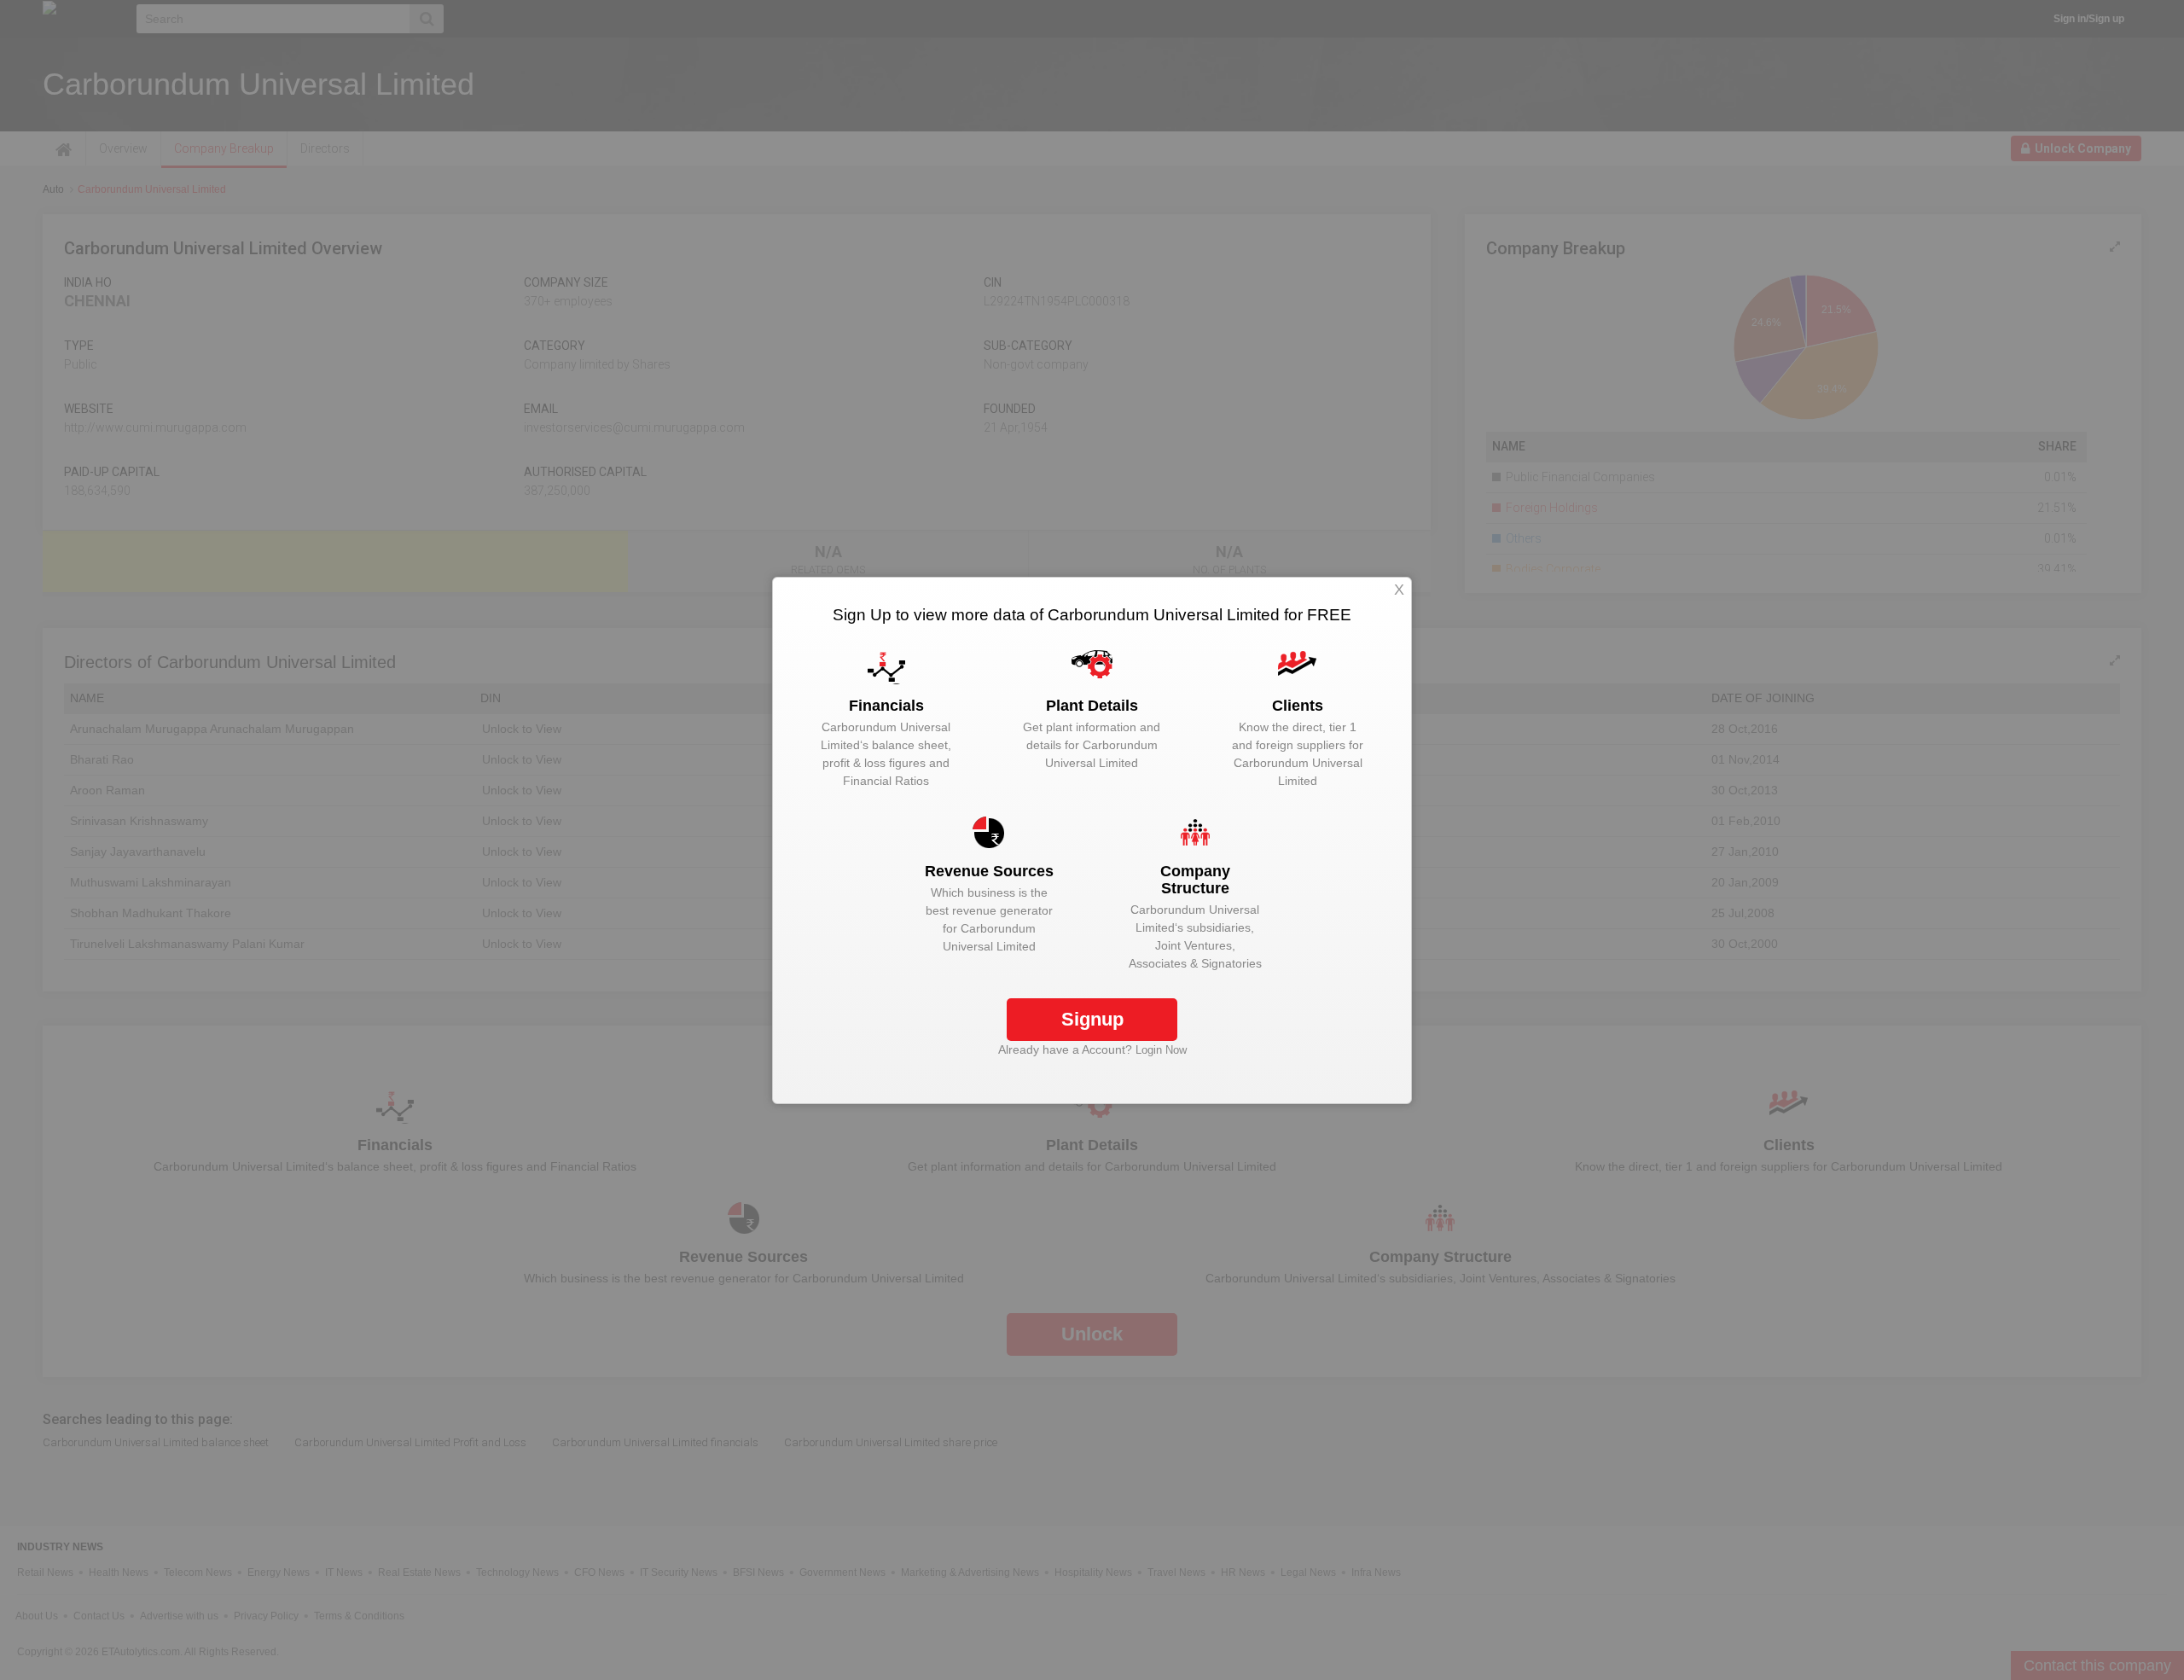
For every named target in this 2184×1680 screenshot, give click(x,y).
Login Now (1161, 1050)
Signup (1092, 1019)
